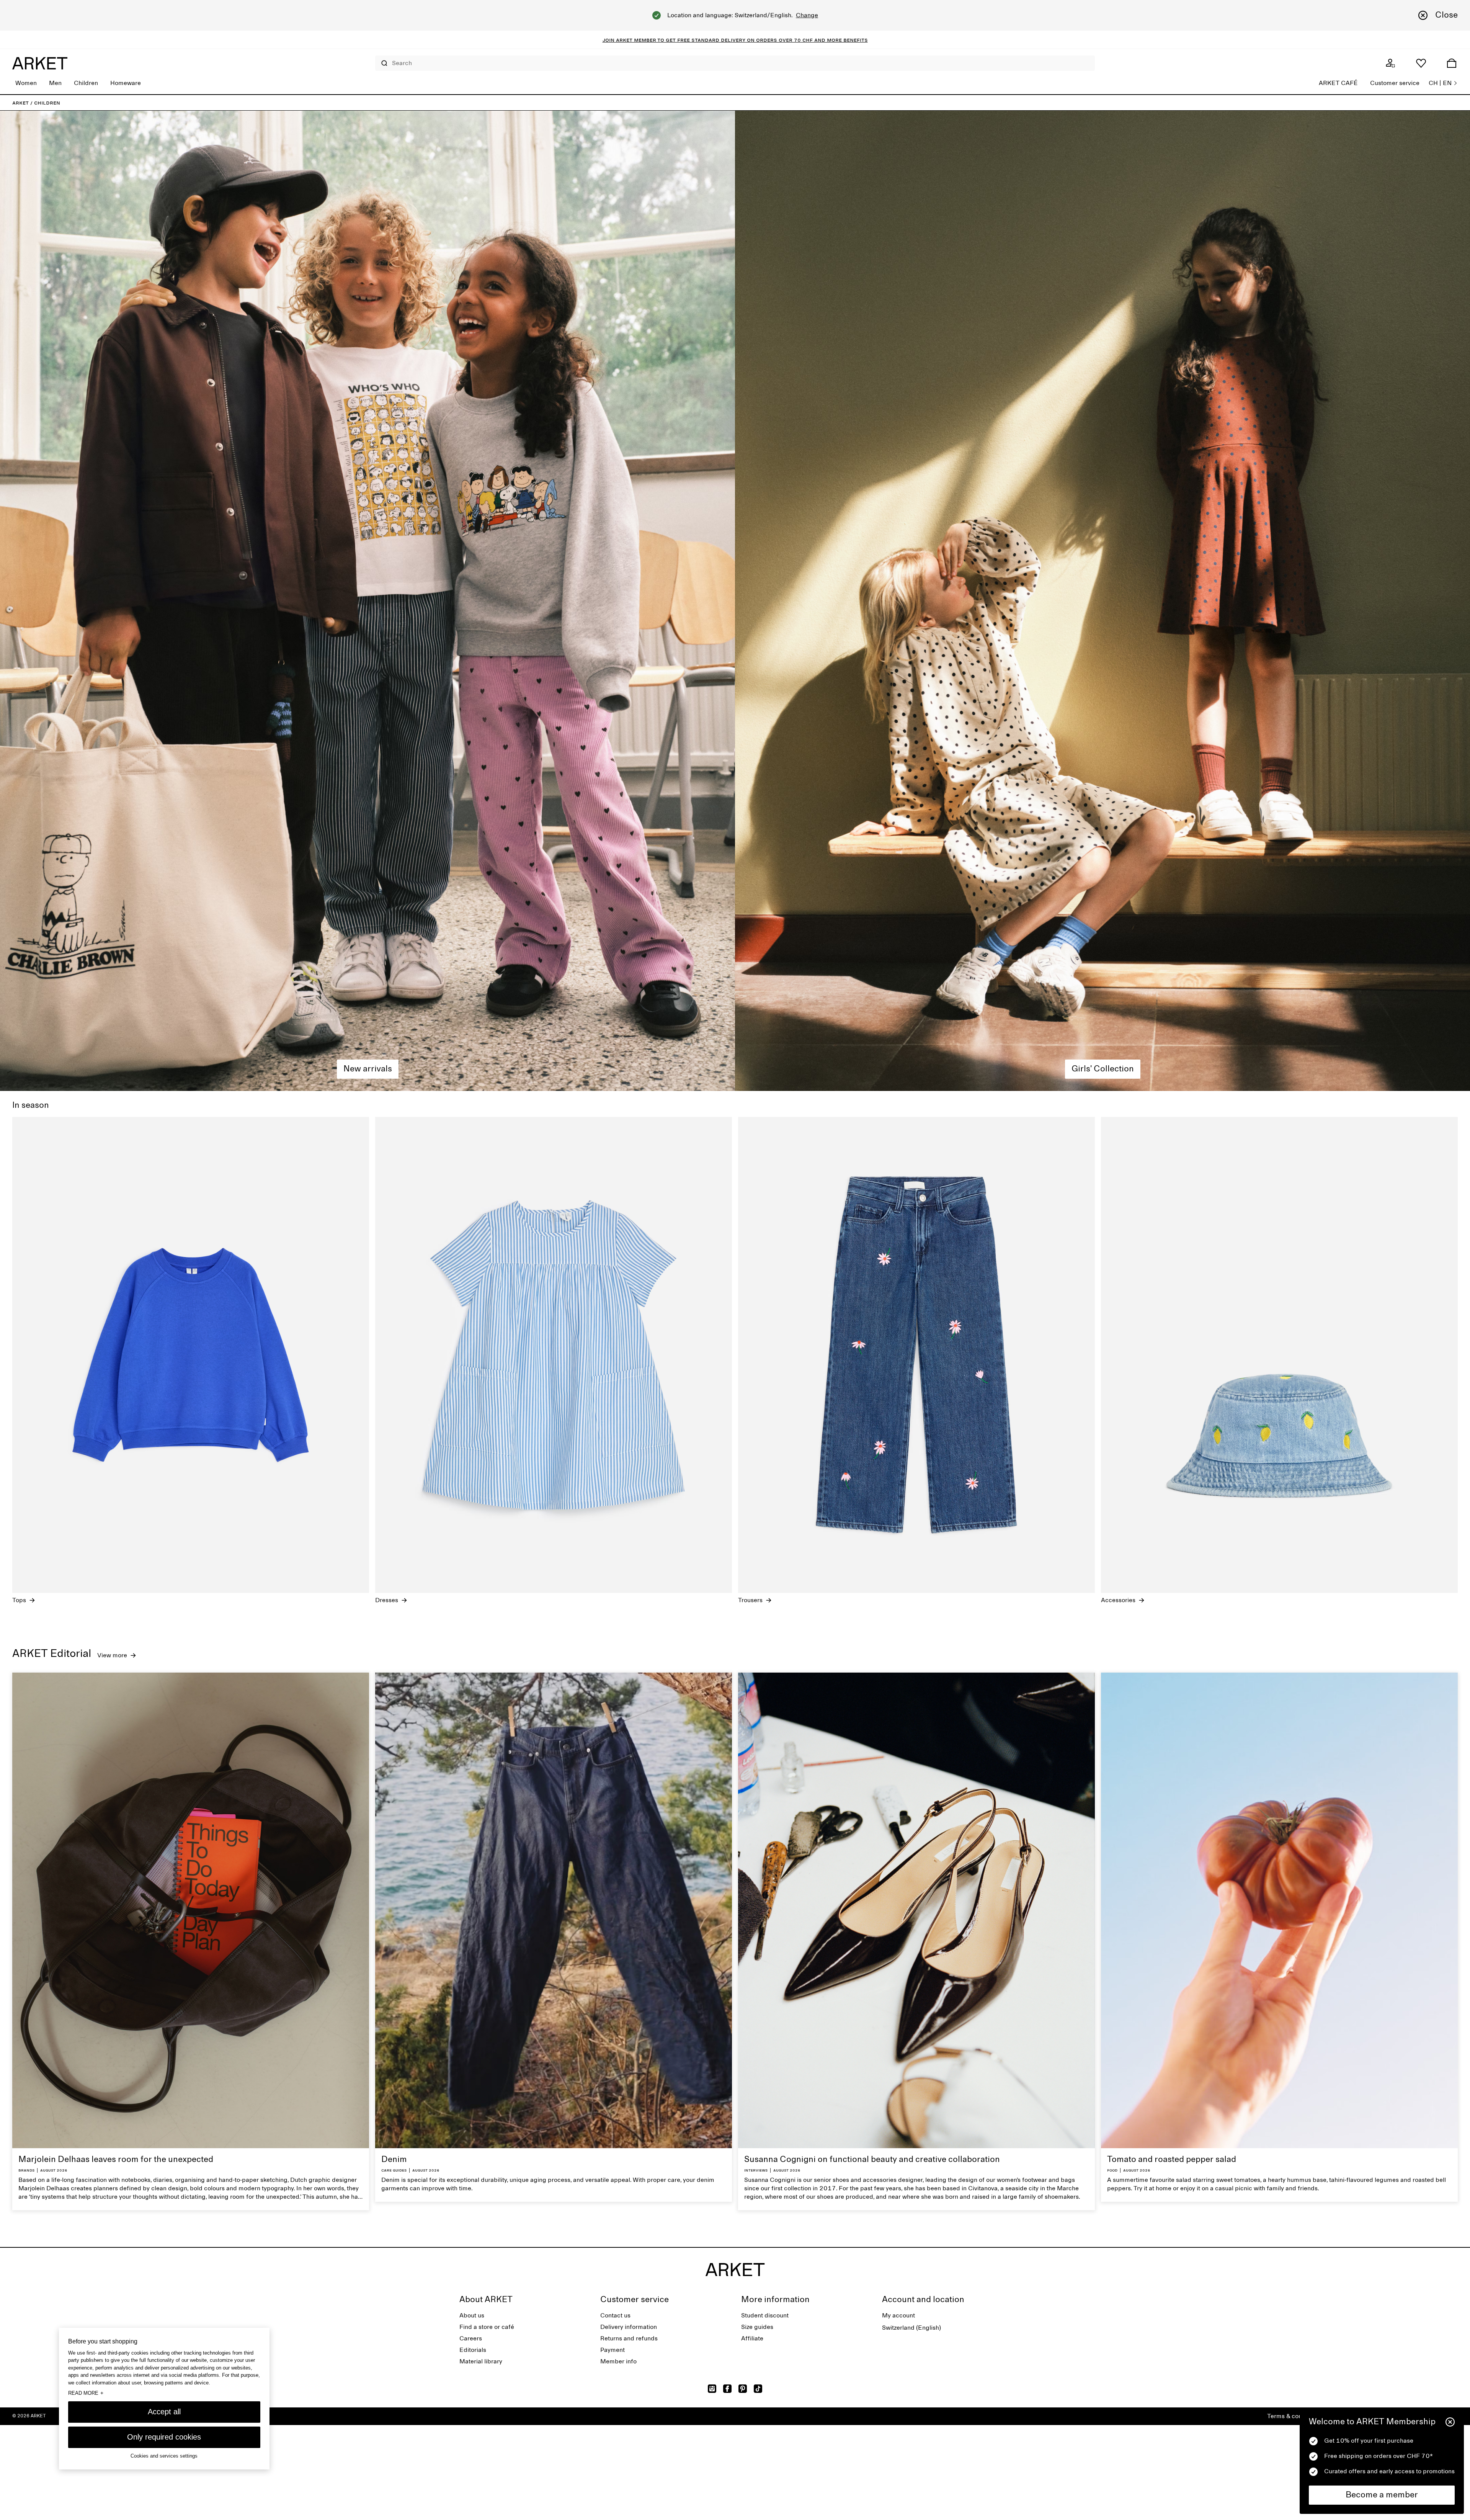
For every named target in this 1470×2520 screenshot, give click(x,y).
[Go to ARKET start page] (40, 63)
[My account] (1390, 63)
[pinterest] (743, 2389)
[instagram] (712, 2389)
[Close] (1450, 2422)
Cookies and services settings (164, 2456)
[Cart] (1452, 63)
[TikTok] (758, 2389)
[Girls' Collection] (1102, 601)
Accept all (164, 2412)
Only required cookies (164, 2437)
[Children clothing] (367, 601)
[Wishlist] (1421, 63)
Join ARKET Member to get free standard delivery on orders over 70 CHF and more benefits (735, 40)
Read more (86, 2393)
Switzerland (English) (911, 2328)
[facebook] (727, 2389)
